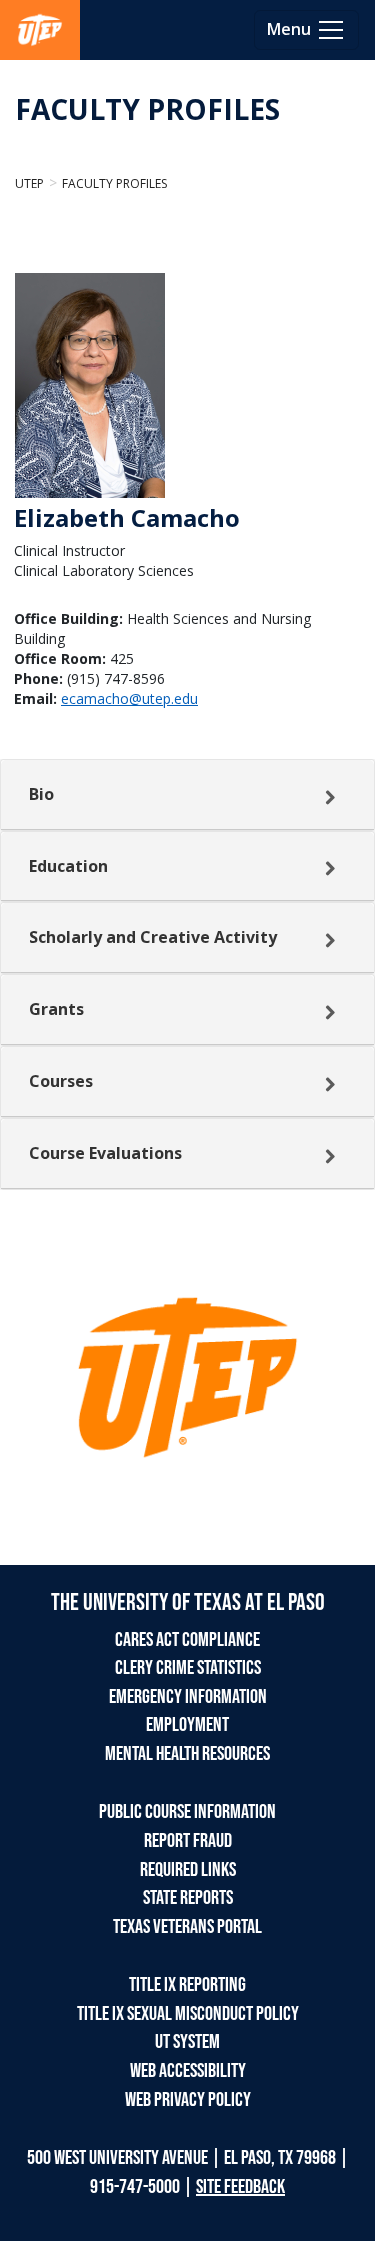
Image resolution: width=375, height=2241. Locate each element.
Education (68, 866)
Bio (41, 794)
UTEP (29, 183)
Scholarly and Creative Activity (153, 937)
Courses (61, 1081)
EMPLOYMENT (187, 1725)
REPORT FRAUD (188, 1841)
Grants (56, 1009)
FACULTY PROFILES (147, 109)
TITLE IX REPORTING (187, 1985)
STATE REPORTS (188, 1898)
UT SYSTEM (187, 2042)
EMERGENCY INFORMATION (188, 1697)
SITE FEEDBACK (240, 2187)
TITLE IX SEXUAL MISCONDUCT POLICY (188, 2014)
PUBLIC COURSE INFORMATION (187, 1812)
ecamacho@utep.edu (129, 698)
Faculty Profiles (114, 183)
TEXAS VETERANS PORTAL (187, 1927)
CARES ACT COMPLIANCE (187, 1640)
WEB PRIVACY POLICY (188, 2100)
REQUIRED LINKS (188, 1870)
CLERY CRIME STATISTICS (188, 1668)
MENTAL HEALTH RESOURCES (187, 1754)
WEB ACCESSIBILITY (188, 2071)
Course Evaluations (105, 1153)
